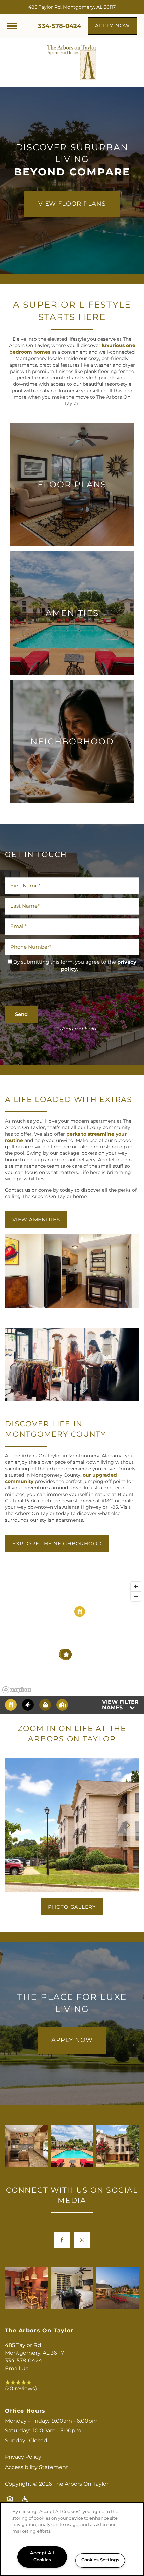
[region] (72, 1637)
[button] (113, 26)
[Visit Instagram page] (82, 2240)
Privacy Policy (23, 2457)
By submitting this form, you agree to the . (75, 966)
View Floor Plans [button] (72, 204)
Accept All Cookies (42, 2557)
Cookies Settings (100, 2560)
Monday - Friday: (27, 2421)
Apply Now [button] (72, 2040)
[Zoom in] (136, 1586)
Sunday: (16, 2441)
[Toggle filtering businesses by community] (62, 1705)
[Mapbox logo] (17, 1690)
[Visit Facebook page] (62, 2240)
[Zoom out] (136, 1596)
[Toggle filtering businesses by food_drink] (11, 1705)
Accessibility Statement (37, 2467)
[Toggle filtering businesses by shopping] (45, 1705)
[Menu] (12, 26)
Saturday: (18, 2431)
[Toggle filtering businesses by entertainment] (28, 1705)
